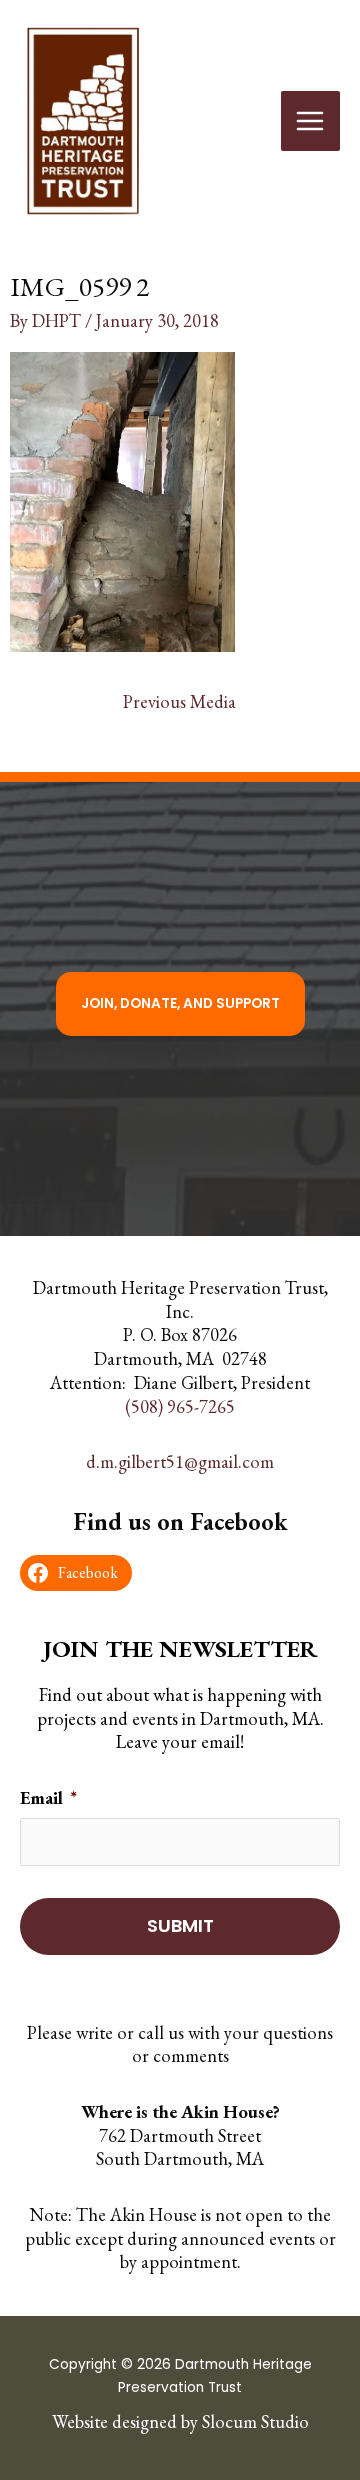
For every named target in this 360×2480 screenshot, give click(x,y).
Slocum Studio (255, 2421)
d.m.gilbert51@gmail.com (180, 1461)
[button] (180, 1004)
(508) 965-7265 (180, 1406)
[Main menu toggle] (310, 120)
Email (48, 1797)
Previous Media (179, 701)
